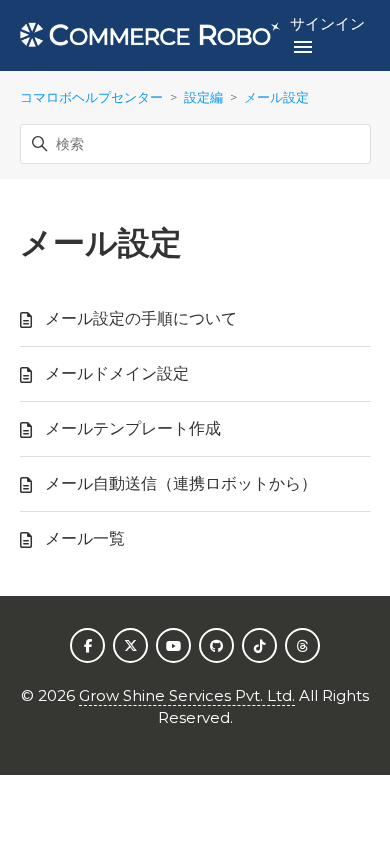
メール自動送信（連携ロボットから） (181, 483)
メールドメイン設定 (117, 373)
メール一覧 (85, 538)
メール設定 (276, 97)
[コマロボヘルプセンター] (150, 35)
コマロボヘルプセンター (91, 97)
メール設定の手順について (141, 318)
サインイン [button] (327, 23)
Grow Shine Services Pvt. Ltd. (187, 695)
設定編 (203, 97)
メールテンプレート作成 (133, 428)
